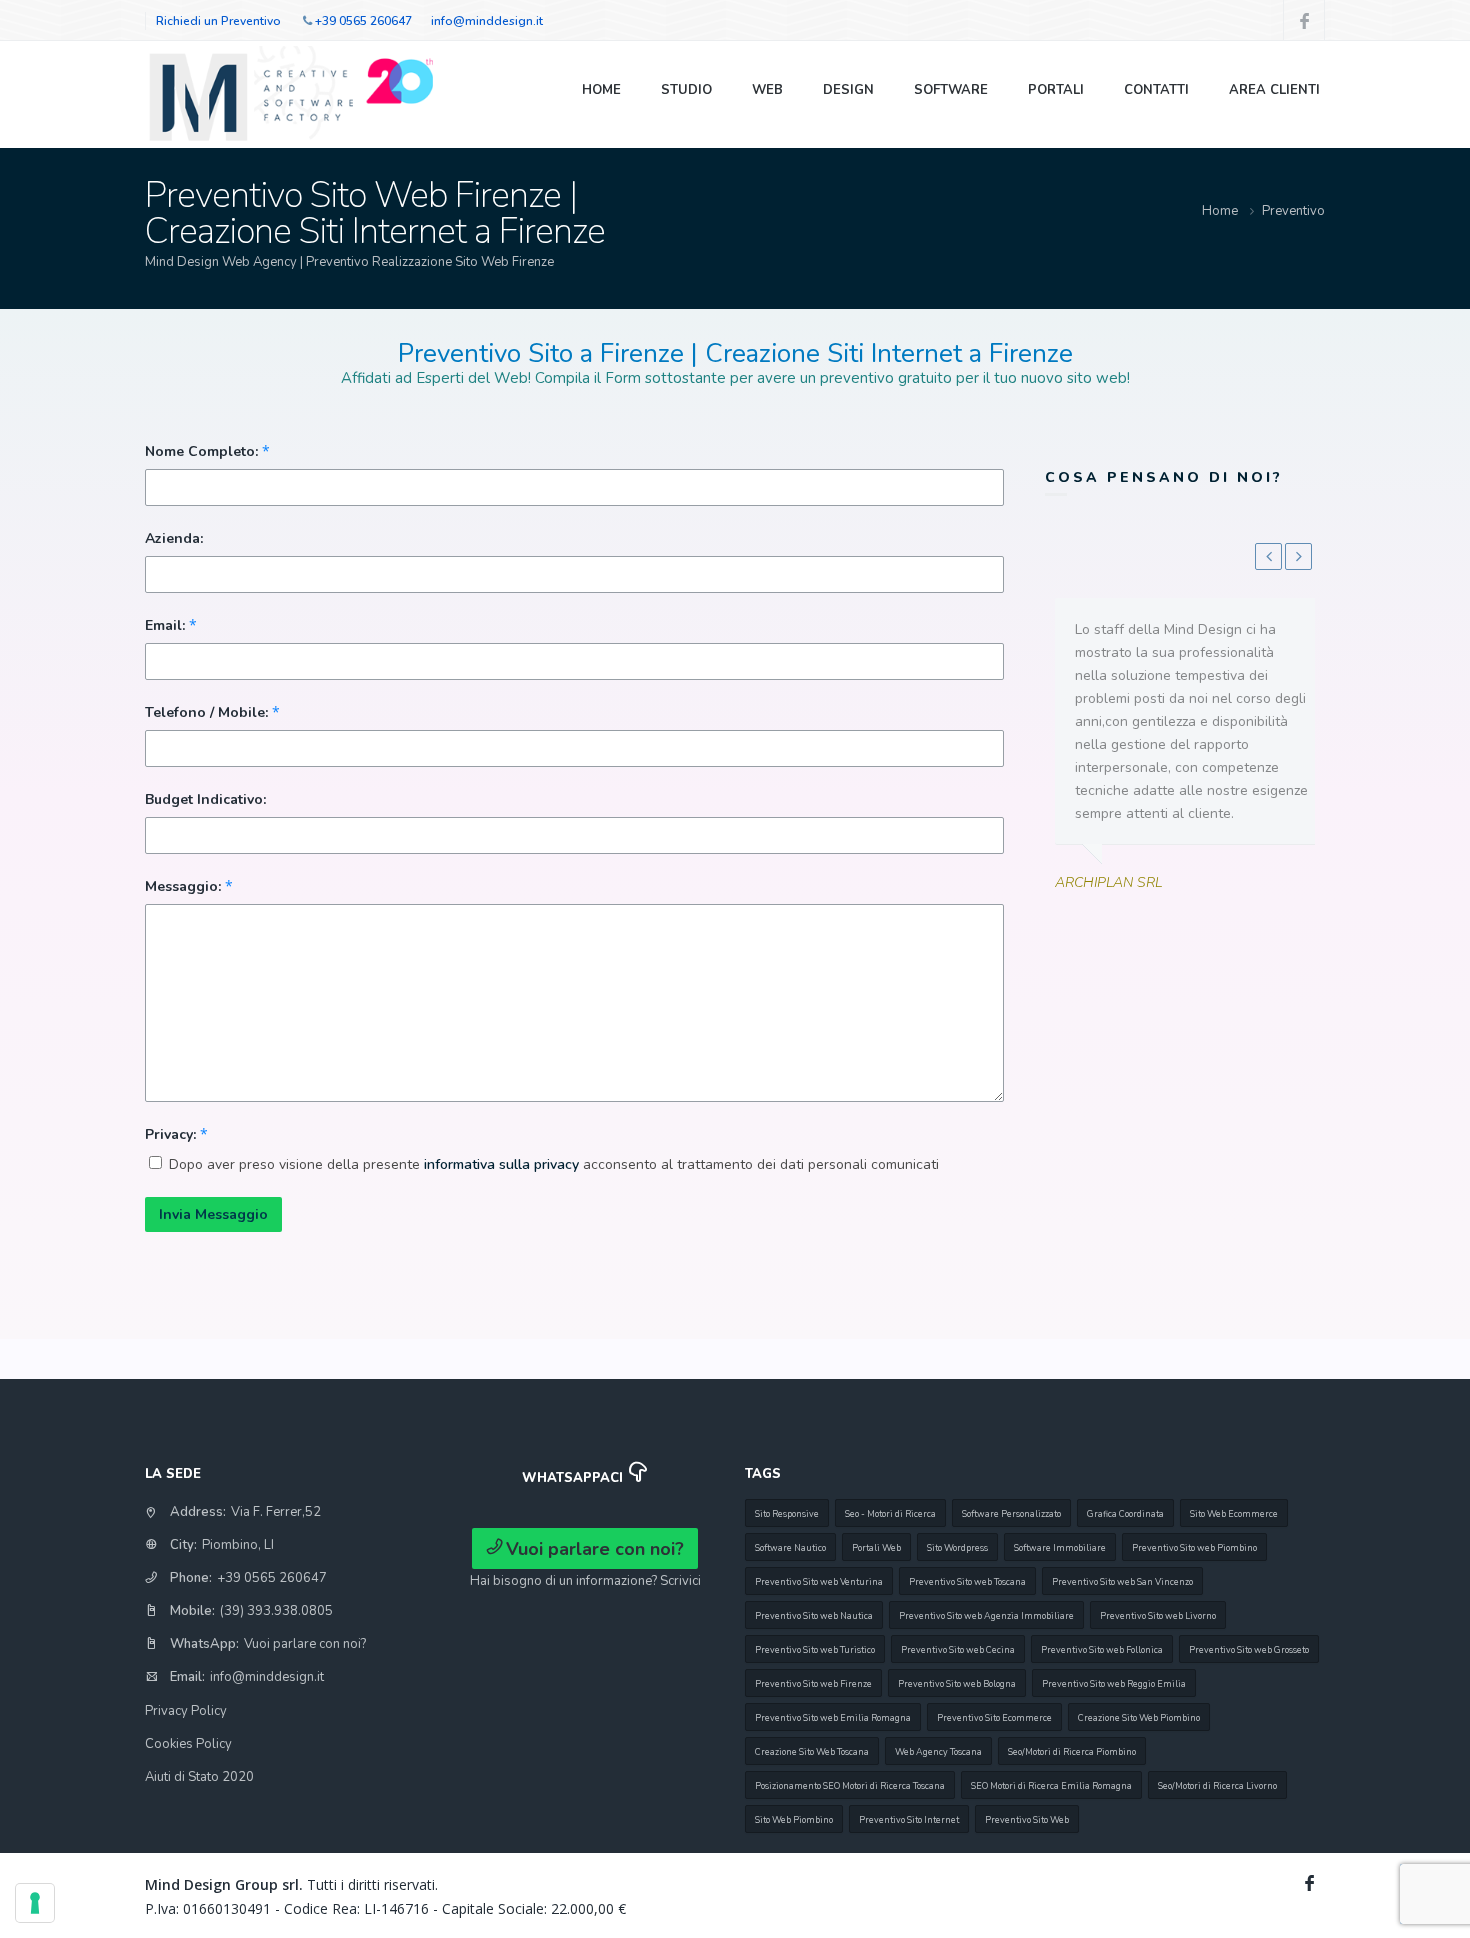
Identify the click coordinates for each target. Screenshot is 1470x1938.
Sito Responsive (787, 1514)
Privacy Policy (186, 1711)
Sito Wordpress (957, 1548)
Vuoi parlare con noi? (305, 1644)
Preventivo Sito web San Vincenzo (1122, 1582)
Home (601, 90)
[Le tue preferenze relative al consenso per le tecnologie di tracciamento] (35, 1903)
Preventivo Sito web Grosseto (1249, 1650)
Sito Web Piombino (794, 1820)
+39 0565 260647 (363, 21)
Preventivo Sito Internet (909, 1820)
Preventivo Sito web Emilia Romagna (833, 1718)
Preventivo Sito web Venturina (819, 1582)
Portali (1056, 90)
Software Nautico (790, 1548)
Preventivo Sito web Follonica (1102, 1650)
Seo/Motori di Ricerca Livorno (1217, 1786)
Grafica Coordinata (1125, 1514)
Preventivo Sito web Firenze (813, 1684)
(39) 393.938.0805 (276, 1611)
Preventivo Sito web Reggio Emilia (1114, 1684)
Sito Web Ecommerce (1234, 1514)
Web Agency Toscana (938, 1752)
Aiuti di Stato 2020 (199, 1777)
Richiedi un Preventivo (218, 21)
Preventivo (1293, 211)
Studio (686, 90)
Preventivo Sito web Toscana (967, 1582)
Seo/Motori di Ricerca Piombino (1072, 1752)
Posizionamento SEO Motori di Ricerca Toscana (850, 1786)
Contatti (1156, 90)
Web (767, 90)
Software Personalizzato (1011, 1514)
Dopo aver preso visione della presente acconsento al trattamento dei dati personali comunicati (554, 1164)
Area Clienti (1274, 90)
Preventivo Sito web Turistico (815, 1650)
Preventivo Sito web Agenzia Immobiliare (986, 1616)
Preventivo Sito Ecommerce (994, 1718)
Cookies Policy (188, 1744)
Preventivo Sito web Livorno (1158, 1616)
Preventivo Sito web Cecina (958, 1650)
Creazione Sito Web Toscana (812, 1752)
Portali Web (876, 1548)
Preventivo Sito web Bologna (957, 1684)
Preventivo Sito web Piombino (1194, 1548)
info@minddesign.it (487, 21)
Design (848, 90)
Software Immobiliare (1060, 1548)
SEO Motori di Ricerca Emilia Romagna (1051, 1786)
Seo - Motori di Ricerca (890, 1514)
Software (951, 90)
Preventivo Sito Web (1027, 1820)
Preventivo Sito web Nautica (814, 1616)
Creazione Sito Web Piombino (1139, 1718)
